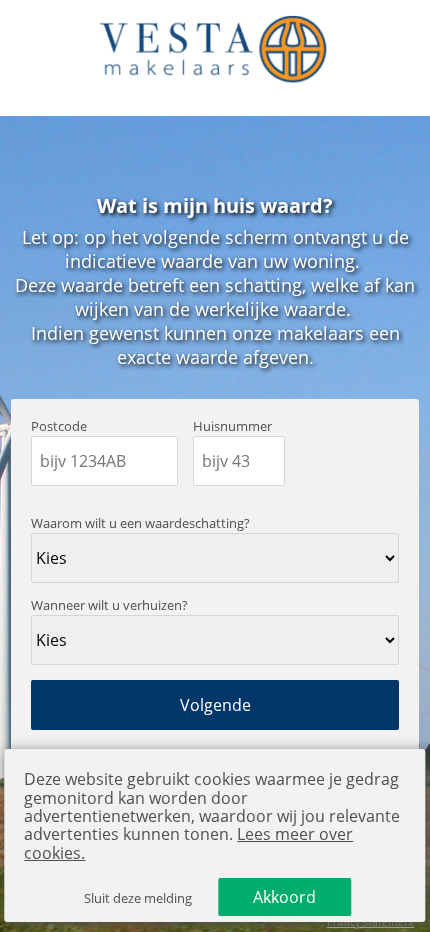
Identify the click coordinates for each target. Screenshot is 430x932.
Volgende (215, 705)
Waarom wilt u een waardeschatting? (140, 523)
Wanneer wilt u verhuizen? (109, 605)
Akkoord (284, 897)
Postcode (59, 426)
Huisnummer (232, 426)
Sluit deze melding (138, 898)
